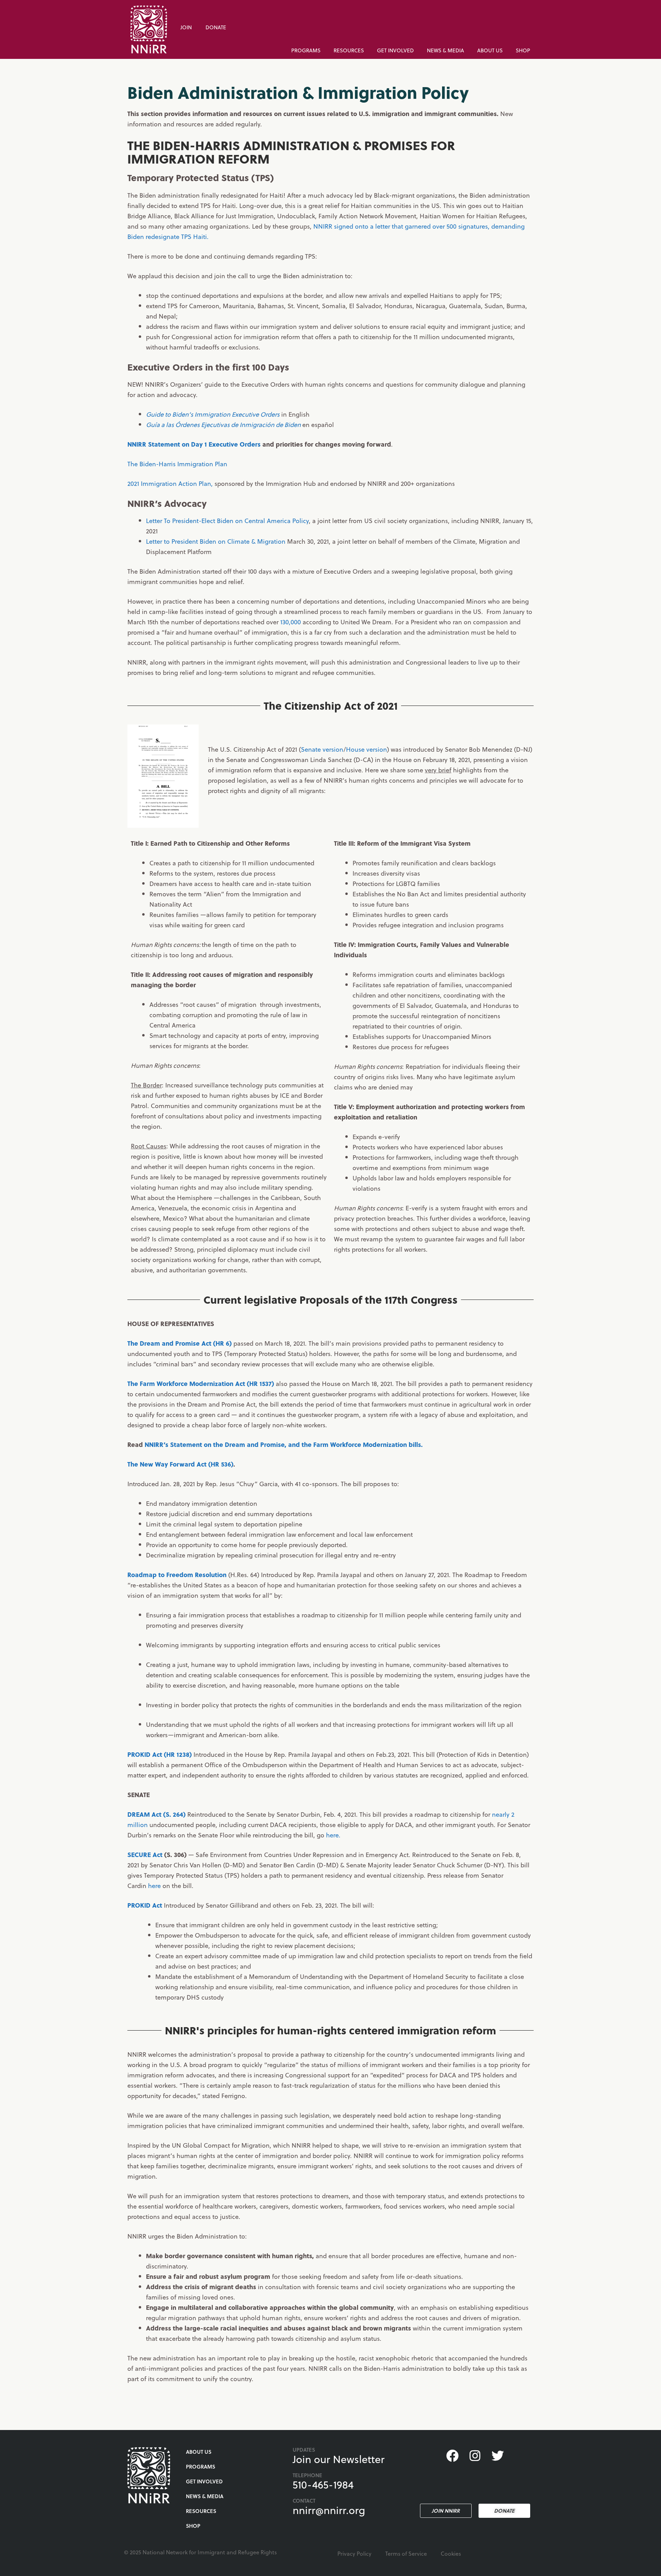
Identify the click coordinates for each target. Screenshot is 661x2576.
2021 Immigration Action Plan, (170, 483)
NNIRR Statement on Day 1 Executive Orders (194, 444)
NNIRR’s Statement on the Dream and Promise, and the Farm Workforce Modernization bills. (284, 1444)
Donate (216, 27)
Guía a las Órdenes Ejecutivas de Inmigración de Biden (223, 424)
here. (333, 1835)
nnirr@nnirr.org (329, 2510)
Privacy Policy (354, 2553)
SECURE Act (145, 1854)
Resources (349, 50)
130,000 (291, 622)
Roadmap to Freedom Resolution (177, 1574)
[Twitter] (498, 2456)
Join (186, 27)
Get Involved (395, 50)
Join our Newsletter (339, 2459)
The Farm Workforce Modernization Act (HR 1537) (201, 1383)
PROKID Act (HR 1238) (160, 1754)
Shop (523, 50)
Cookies (451, 2553)
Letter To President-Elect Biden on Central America (219, 520)
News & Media (445, 50)
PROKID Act (145, 1905)
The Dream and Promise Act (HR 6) (180, 1343)
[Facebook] (452, 2456)
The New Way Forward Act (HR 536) (180, 1464)
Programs (306, 50)
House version (366, 749)
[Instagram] (475, 2456)
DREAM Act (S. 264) (156, 1814)
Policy (301, 520)
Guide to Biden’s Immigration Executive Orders (213, 414)
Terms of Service (406, 2553)
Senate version (322, 749)
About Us (490, 50)
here (154, 1885)
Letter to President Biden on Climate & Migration (216, 541)
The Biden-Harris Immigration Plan (177, 464)
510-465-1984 (323, 2484)
